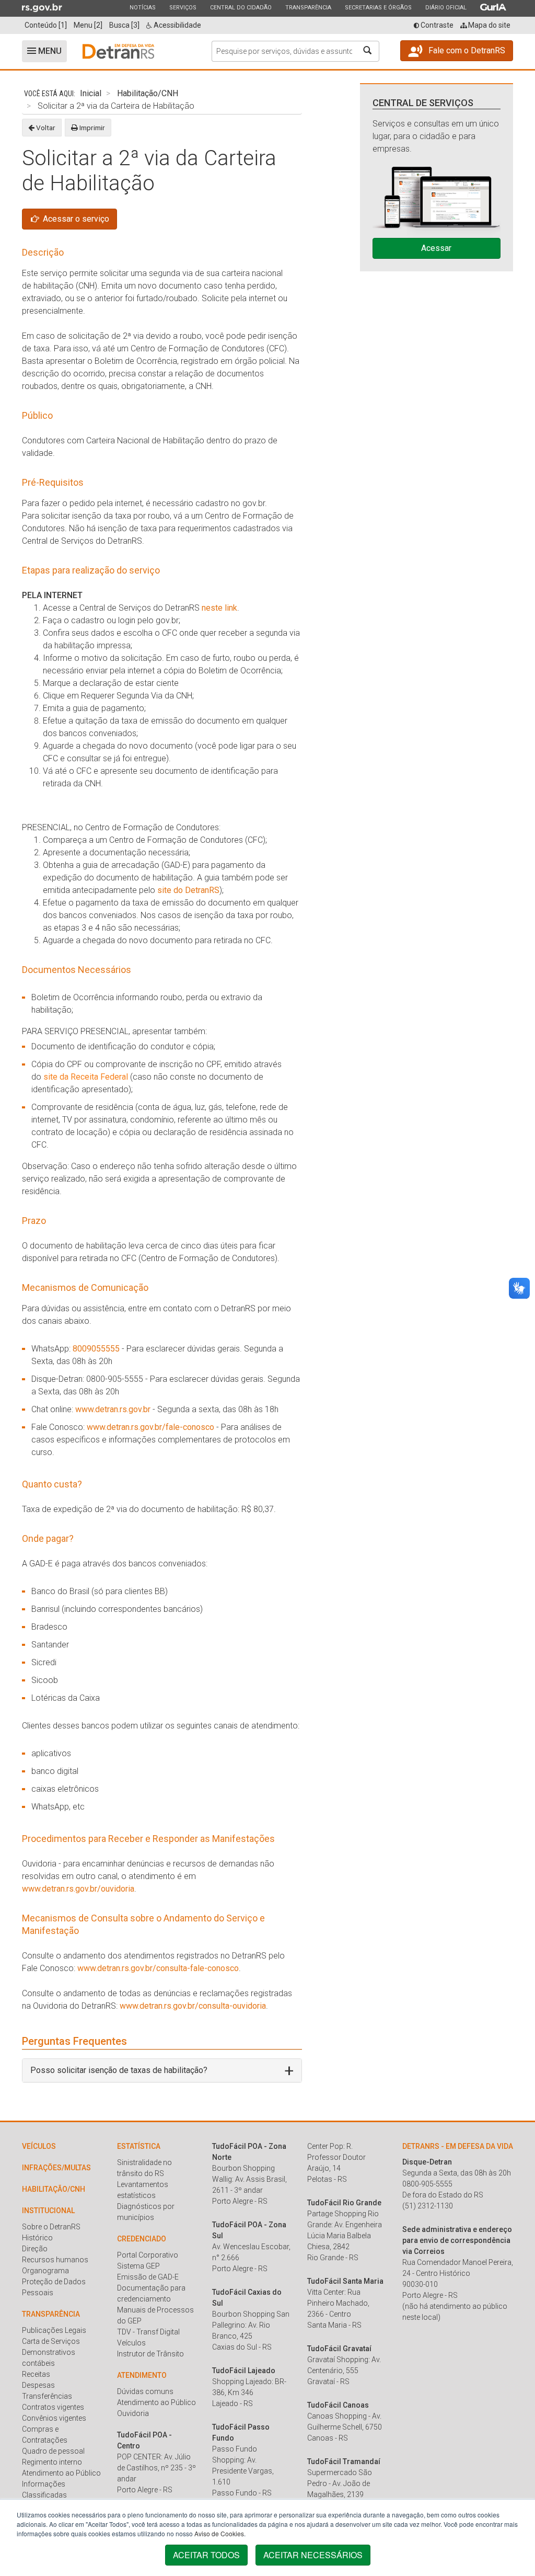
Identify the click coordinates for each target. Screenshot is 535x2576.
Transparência (308, 7)
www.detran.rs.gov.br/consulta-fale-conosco (158, 1968)
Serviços (183, 7)
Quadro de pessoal (53, 2451)
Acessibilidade (177, 25)
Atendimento (142, 2375)
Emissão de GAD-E (148, 2277)
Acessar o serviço (75, 219)
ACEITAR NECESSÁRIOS (313, 2555)
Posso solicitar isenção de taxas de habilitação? (119, 2070)
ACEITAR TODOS (206, 2555)
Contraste (436, 25)
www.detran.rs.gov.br (114, 1409)
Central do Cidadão (241, 7)
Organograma (45, 2271)
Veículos (39, 2146)
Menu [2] (88, 25)
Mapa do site (489, 25)
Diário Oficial (446, 7)
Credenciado (142, 2239)
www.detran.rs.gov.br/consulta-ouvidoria (193, 2006)
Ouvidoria (133, 2413)
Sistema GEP (138, 2266)
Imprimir (91, 128)
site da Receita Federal (86, 1077)
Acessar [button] (436, 248)
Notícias (142, 7)
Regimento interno (52, 2462)
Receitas (36, 2374)
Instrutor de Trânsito (150, 2354)
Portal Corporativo (148, 2255)
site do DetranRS (188, 890)
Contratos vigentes (53, 2407)
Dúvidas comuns (145, 2391)
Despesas (38, 2385)
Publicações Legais (54, 2330)
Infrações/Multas (56, 2168)
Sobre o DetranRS (51, 2227)
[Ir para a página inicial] (118, 51)
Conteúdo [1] (46, 25)
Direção (35, 2249)
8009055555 (96, 1349)
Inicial (91, 93)
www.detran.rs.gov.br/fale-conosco (150, 1427)
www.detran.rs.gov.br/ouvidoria (78, 1889)
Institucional (48, 2211)
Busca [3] (124, 25)
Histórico (37, 2238)
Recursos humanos (55, 2260)
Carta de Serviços (51, 2341)
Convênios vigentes (54, 2418)
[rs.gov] (42, 7)
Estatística (139, 2146)
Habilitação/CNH (148, 93)
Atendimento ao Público (61, 2473)
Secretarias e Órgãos (378, 7)
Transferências (47, 2396)
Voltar (45, 128)
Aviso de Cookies (219, 2533)
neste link (219, 608)
